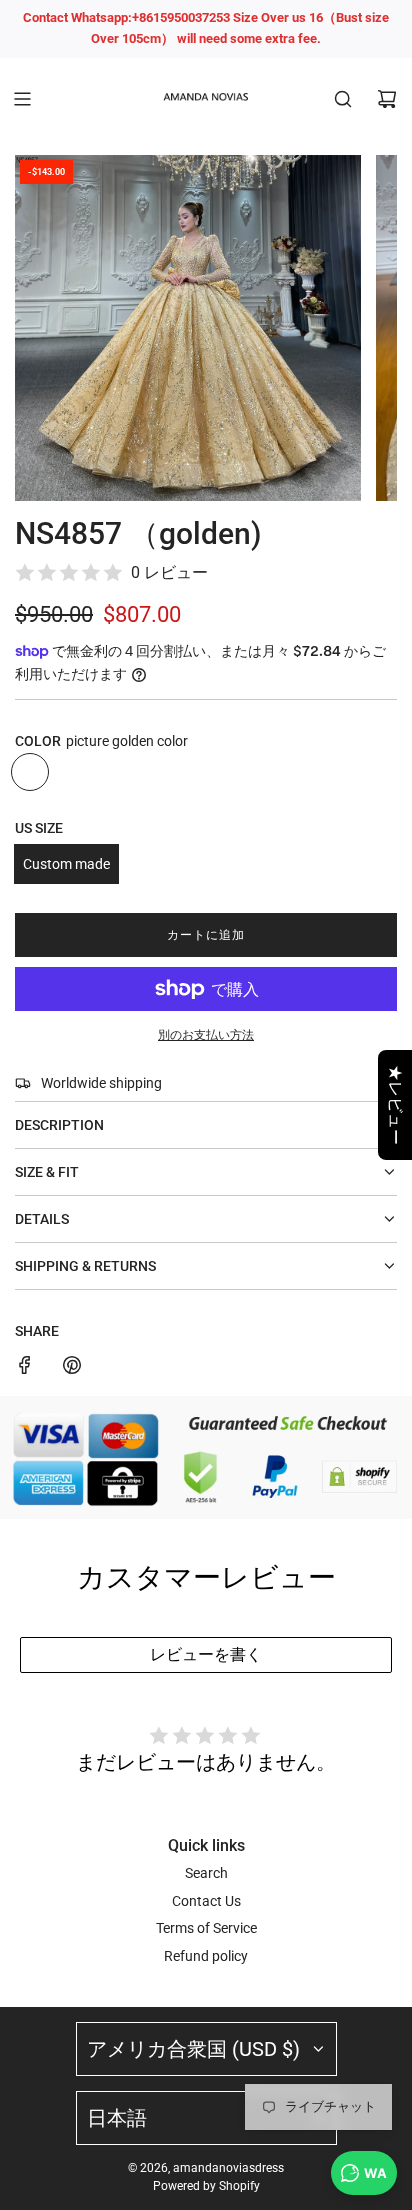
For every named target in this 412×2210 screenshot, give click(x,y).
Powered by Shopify (206, 2186)
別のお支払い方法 (206, 1035)
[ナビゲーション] (22, 99)
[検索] (343, 99)
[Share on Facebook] (25, 1368)
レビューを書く (206, 1654)
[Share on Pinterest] (72, 1368)
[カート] (387, 99)
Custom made (66, 864)
